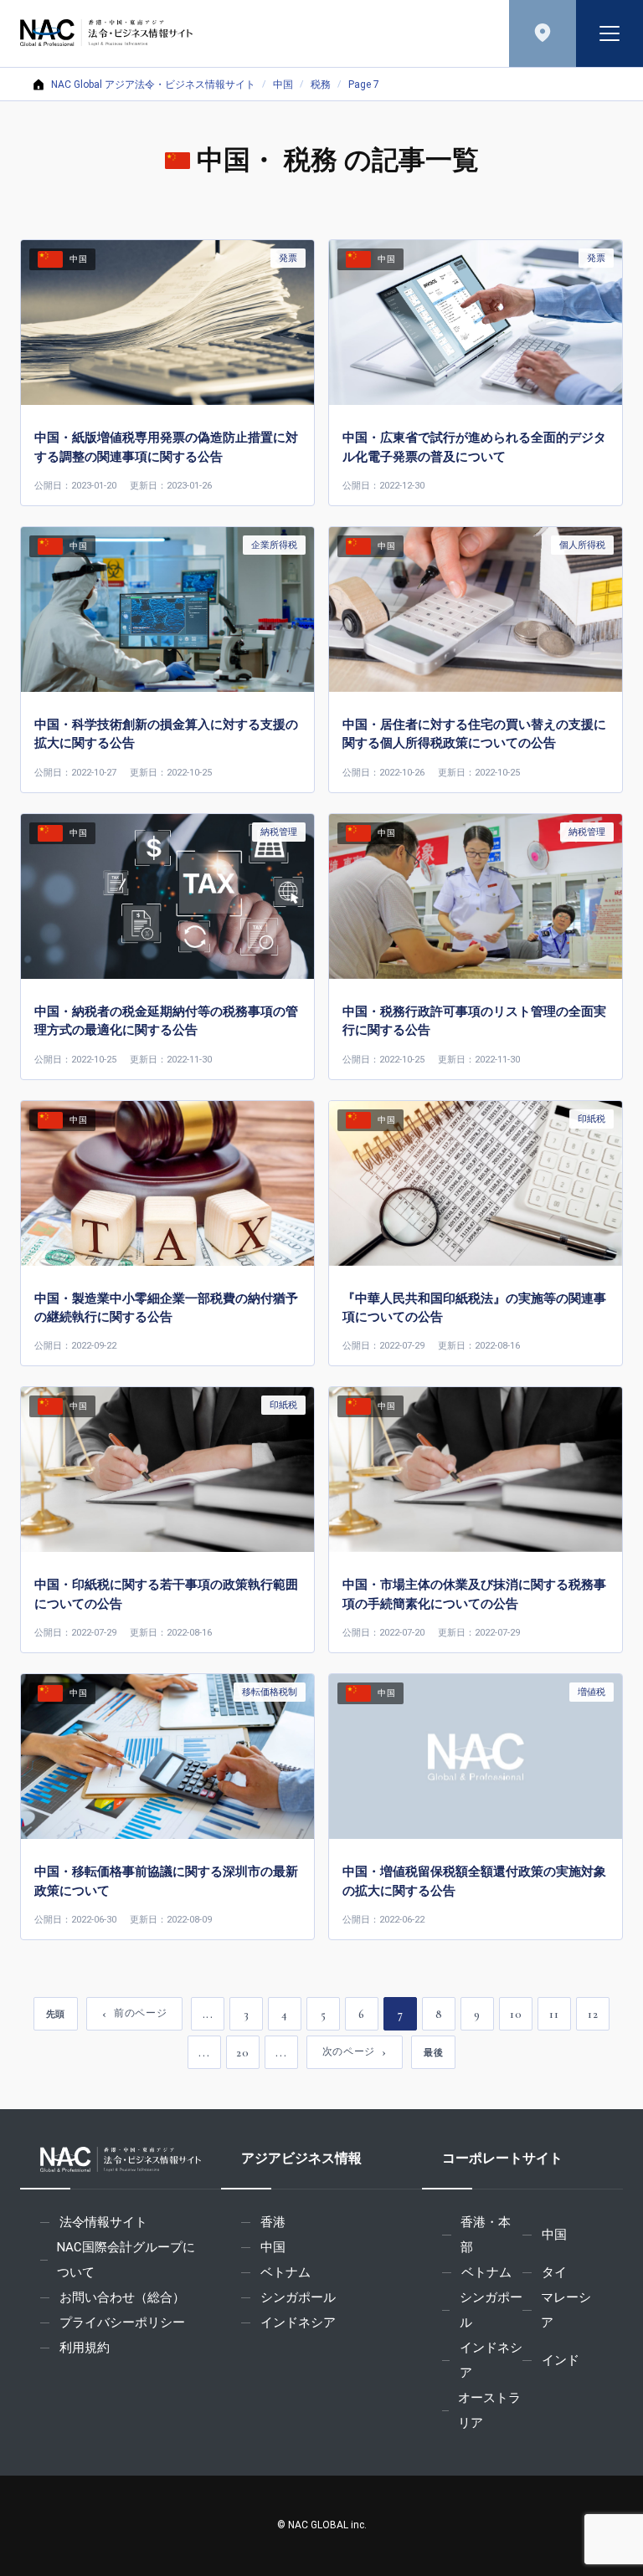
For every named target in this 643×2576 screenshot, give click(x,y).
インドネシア (298, 2322)
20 (242, 2053)
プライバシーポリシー (122, 2322)
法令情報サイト (103, 2222)
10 (516, 2014)
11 (554, 2014)
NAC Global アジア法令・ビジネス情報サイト (153, 85)
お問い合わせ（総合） (122, 2297)
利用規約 (85, 2348)
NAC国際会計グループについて (126, 2260)
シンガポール (298, 2297)
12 (593, 2014)
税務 (321, 85)
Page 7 (364, 85)
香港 (273, 2222)
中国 (283, 85)
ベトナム (285, 2272)
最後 (433, 2052)
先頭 (56, 2014)
